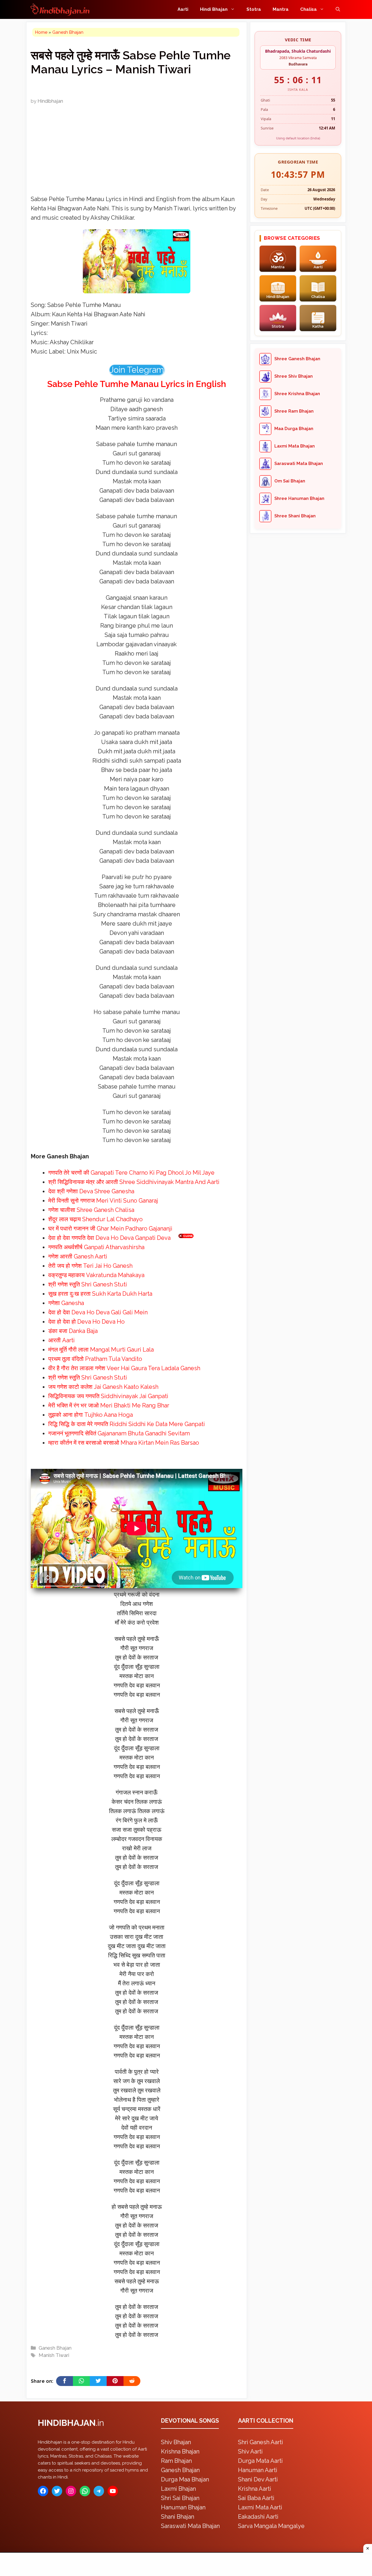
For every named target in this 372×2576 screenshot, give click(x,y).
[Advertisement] (186, 1287)
